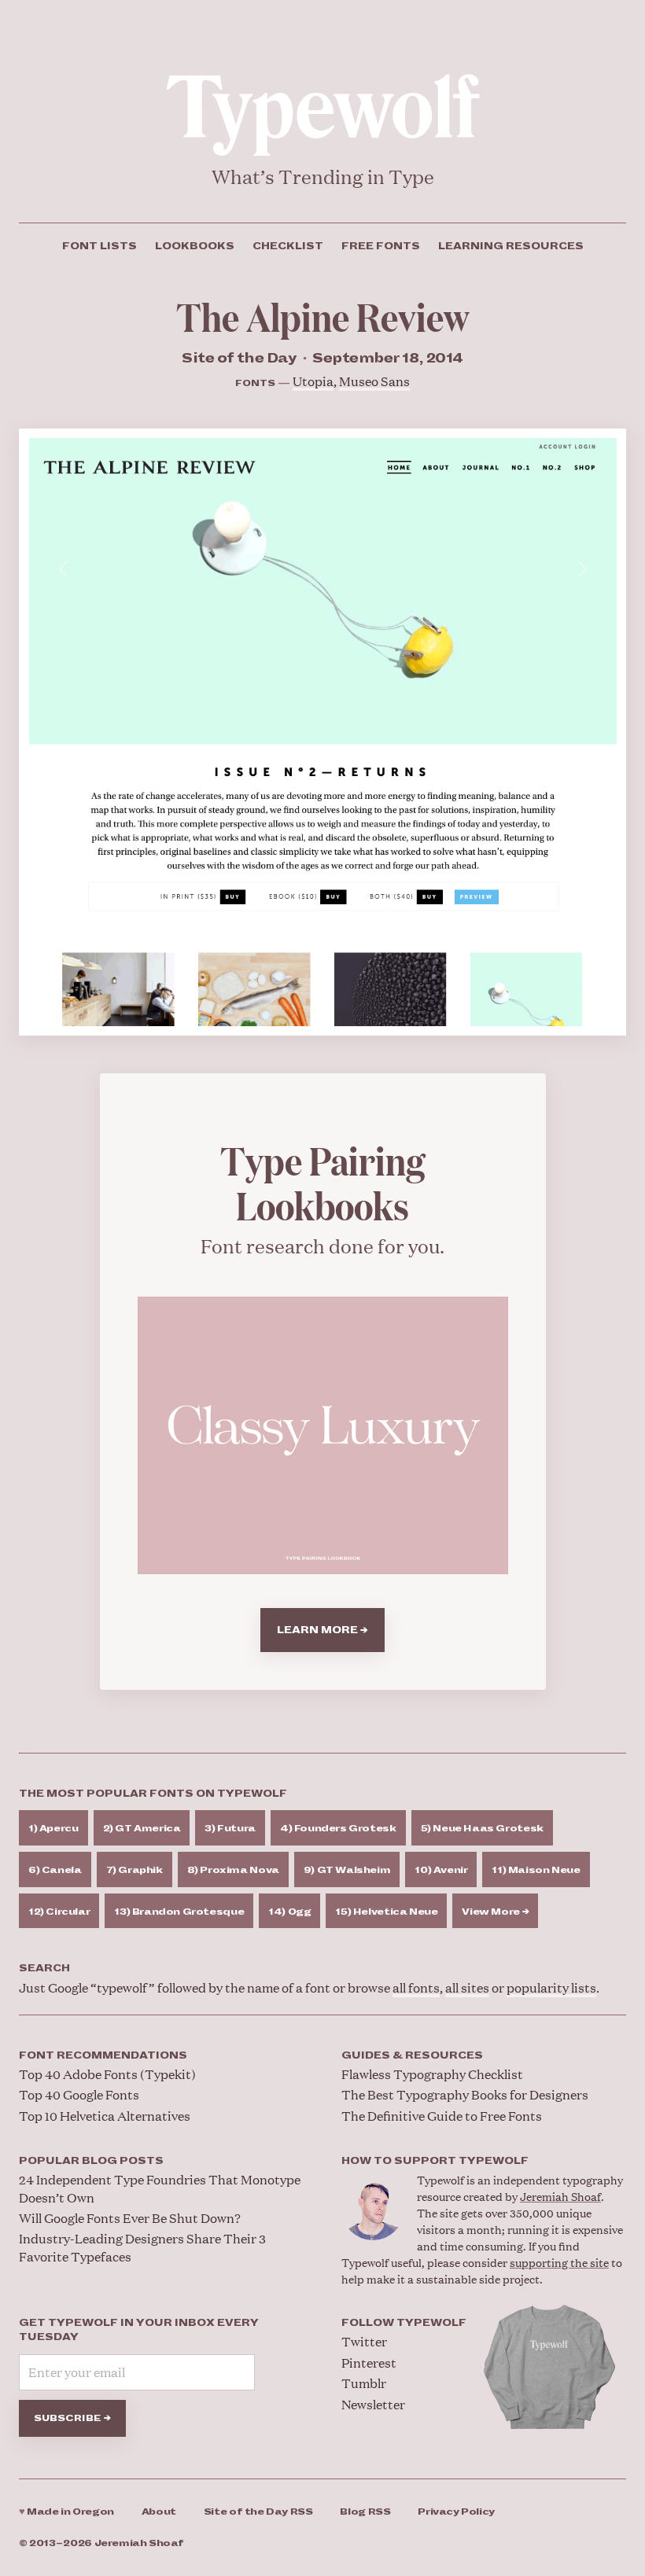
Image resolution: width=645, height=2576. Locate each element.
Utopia (313, 381)
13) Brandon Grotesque (179, 1912)
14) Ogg (289, 1912)
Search (44, 1968)
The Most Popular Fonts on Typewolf (153, 1794)
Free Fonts (381, 246)
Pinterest (369, 2363)
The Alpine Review (323, 316)
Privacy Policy (456, 2512)
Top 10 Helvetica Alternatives (105, 2116)
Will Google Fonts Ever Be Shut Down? (130, 2218)
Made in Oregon (66, 2512)
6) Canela (55, 1870)
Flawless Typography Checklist (432, 2074)
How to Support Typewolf (435, 2161)
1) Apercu (53, 1829)
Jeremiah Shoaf (560, 2196)
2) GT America (142, 1829)
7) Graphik (135, 1870)
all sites (467, 1987)
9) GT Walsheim (347, 1870)
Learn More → (322, 1630)
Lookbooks (195, 246)
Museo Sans (374, 381)
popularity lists (551, 1987)
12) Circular (59, 1912)
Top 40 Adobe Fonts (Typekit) (107, 2074)
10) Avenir (441, 1870)
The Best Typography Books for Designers (465, 2094)
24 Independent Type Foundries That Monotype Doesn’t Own (160, 2188)
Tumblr (364, 2383)
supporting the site (559, 2262)
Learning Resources (511, 246)
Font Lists (100, 246)
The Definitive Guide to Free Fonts (442, 2116)
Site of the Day (258, 2512)
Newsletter (373, 2404)
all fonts (416, 1987)
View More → (495, 1912)
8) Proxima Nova (233, 1870)
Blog (365, 2512)
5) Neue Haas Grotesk (482, 1829)
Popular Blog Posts (91, 2161)
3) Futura (230, 1829)
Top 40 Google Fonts (79, 2094)
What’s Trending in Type (323, 177)
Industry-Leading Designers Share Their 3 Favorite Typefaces (142, 2247)
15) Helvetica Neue (386, 1912)
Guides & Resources (412, 2055)
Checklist (288, 246)
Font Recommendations (103, 2055)
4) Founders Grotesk (338, 1829)
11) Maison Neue (536, 1870)
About (159, 2512)
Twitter (364, 2341)
